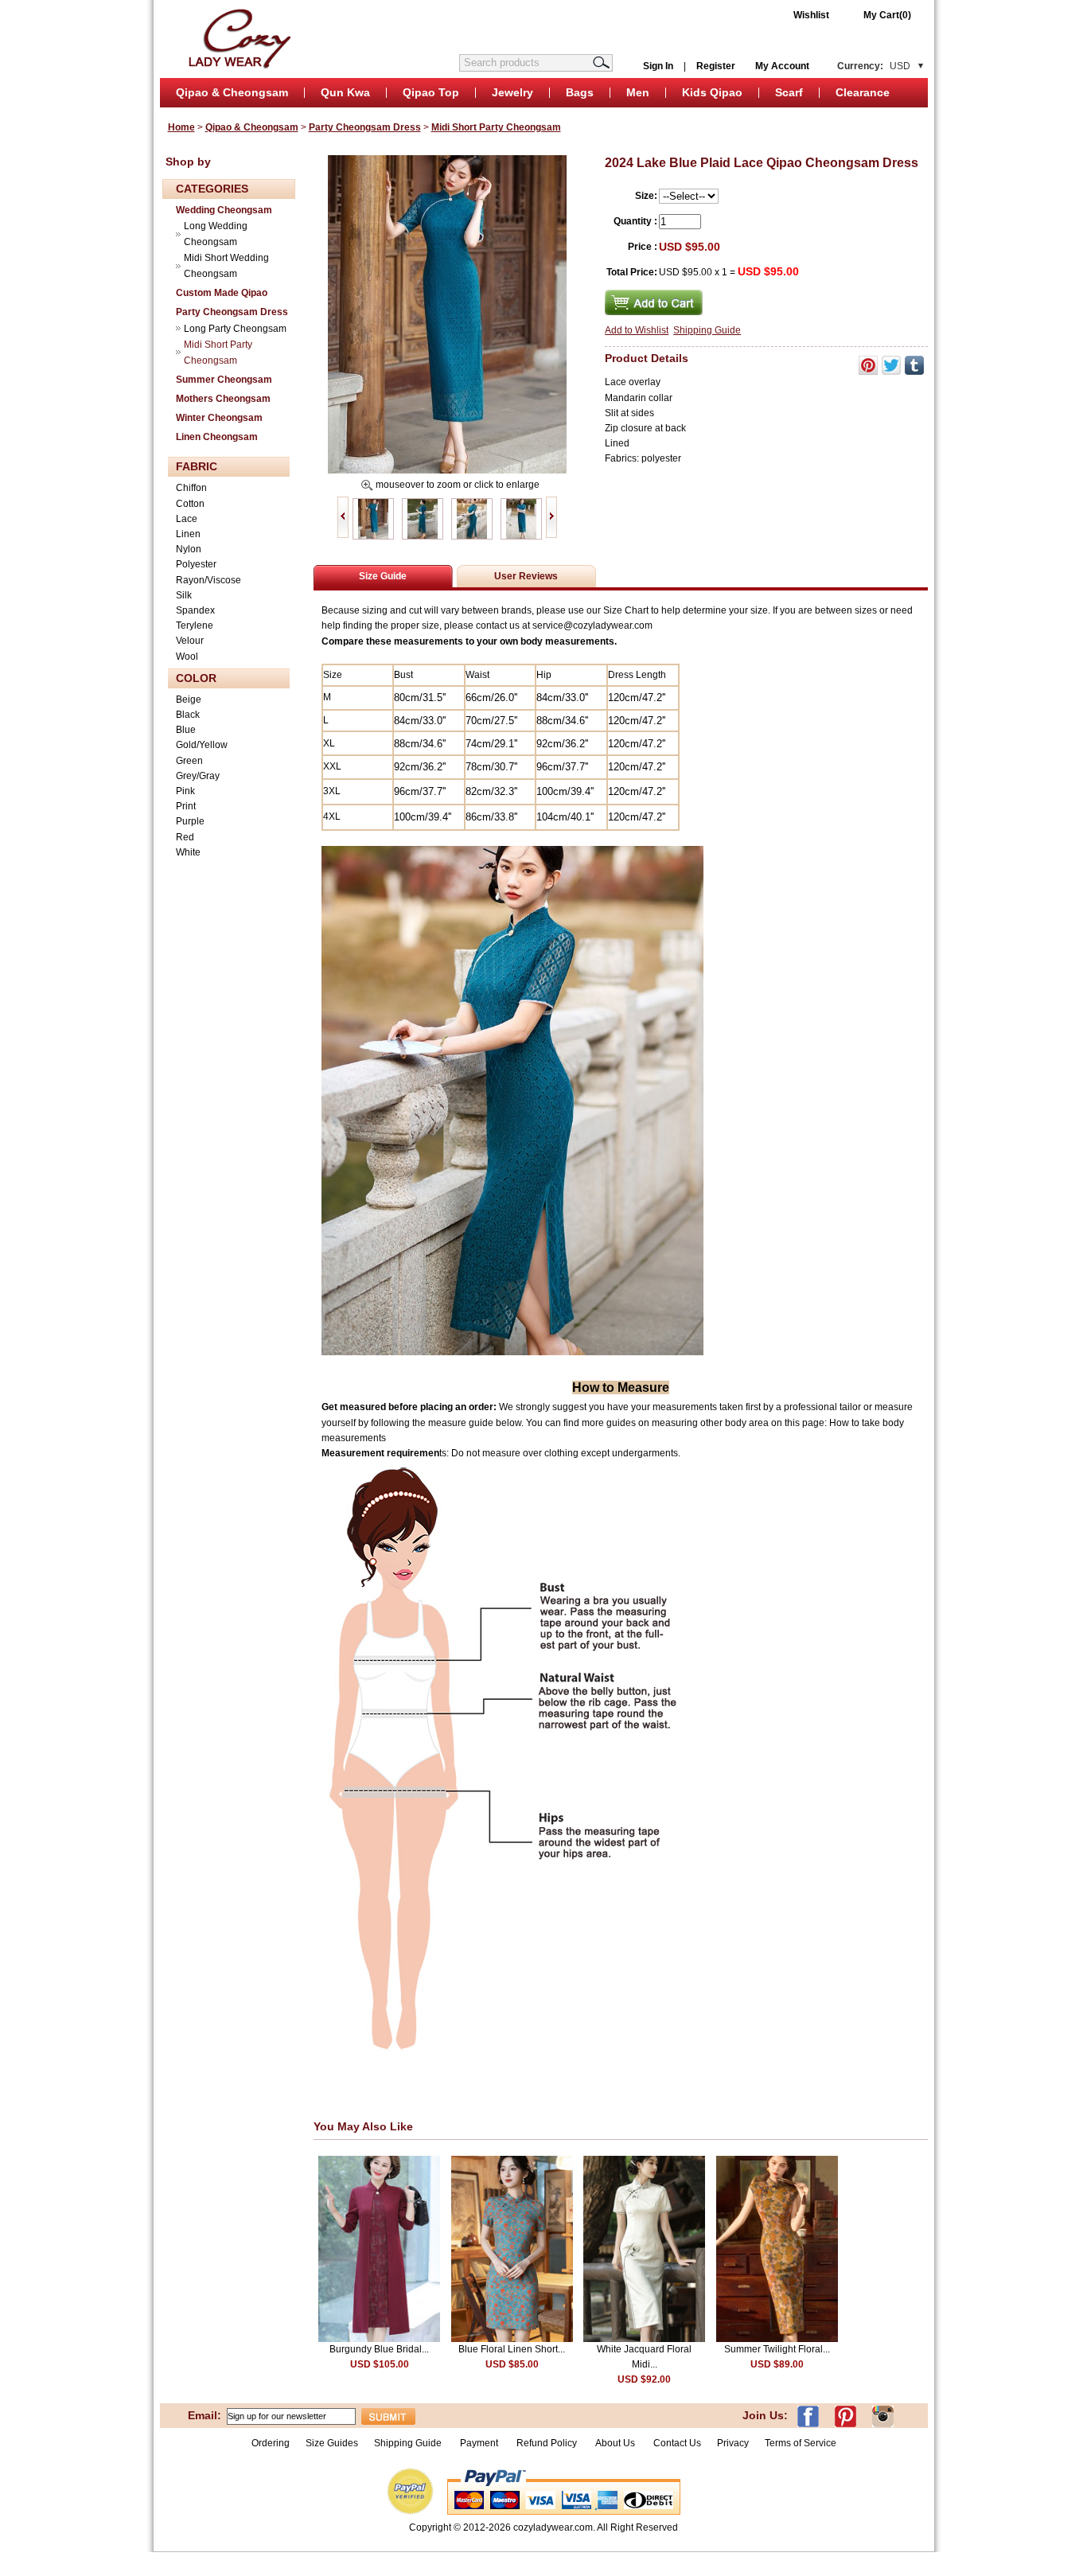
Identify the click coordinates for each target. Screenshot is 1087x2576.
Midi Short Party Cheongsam (496, 127)
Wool (187, 657)
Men (638, 92)
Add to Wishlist (637, 330)
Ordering (271, 2443)
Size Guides (332, 2443)
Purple (190, 821)
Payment (479, 2443)
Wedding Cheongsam (224, 210)
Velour (190, 641)
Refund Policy (547, 2443)
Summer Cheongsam (224, 380)
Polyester (196, 564)
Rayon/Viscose (208, 580)
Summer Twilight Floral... (777, 2349)
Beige (189, 700)
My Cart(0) (887, 15)
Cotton (190, 504)
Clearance (863, 92)
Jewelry (512, 92)
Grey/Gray (198, 776)
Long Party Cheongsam (235, 329)
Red (185, 837)
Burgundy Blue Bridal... (379, 2349)
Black (188, 715)
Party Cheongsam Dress (365, 127)
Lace (187, 519)
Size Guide (383, 576)
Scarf (789, 92)
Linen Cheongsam (217, 437)
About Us (616, 2443)
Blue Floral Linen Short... (512, 2349)
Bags (580, 92)
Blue (186, 730)
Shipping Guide (707, 330)
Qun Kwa (345, 92)
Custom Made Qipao (222, 293)
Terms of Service (801, 2443)
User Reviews (526, 576)
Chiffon (191, 488)
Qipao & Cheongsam (232, 92)
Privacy (733, 2443)
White (188, 852)
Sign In (658, 66)
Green (189, 761)
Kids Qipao (712, 92)
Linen (188, 534)
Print (186, 806)
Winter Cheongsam (219, 418)
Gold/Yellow (202, 745)
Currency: (874, 66)
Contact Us (677, 2443)
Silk (184, 595)
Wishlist (811, 15)
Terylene (195, 625)
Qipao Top (431, 92)
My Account (782, 66)
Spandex (195, 610)
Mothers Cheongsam (223, 399)
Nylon (189, 549)
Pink (185, 791)
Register (716, 66)
